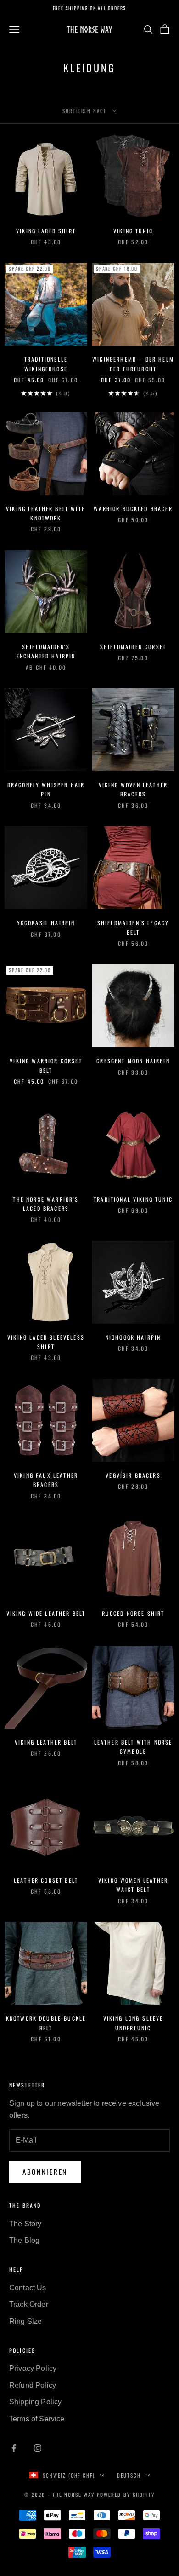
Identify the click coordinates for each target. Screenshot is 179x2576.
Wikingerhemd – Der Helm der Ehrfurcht (133, 364)
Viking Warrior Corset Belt (46, 1065)
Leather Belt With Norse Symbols (133, 1747)
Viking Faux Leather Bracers (46, 1480)
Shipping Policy (35, 2402)
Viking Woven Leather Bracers (133, 789)
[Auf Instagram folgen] (38, 2448)
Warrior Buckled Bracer (133, 509)
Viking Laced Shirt (46, 231)
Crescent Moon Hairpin (133, 1061)
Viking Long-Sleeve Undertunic (133, 2023)
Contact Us (28, 2288)
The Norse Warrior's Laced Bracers (46, 1204)
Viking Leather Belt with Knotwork (46, 513)
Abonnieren (45, 2172)
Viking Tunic (133, 231)
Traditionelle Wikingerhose (46, 364)
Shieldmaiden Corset (133, 647)
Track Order (29, 2304)
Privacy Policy (33, 2368)
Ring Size (25, 2321)
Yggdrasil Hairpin (46, 923)
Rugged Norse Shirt (133, 1613)
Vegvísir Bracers (133, 1475)
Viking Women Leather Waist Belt (133, 1885)
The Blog (24, 2240)
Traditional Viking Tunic (133, 1199)
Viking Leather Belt (46, 1742)
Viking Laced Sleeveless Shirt (46, 1342)
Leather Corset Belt (46, 1880)
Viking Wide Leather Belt (46, 1613)
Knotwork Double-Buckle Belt (46, 2023)
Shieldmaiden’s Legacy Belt (133, 927)
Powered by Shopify (126, 2495)
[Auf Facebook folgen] (14, 2448)
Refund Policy (33, 2385)
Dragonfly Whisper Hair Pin (46, 789)
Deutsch (129, 2475)
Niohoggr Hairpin (133, 1337)
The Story (25, 2224)
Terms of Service (37, 2419)
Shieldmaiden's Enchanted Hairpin (46, 651)
